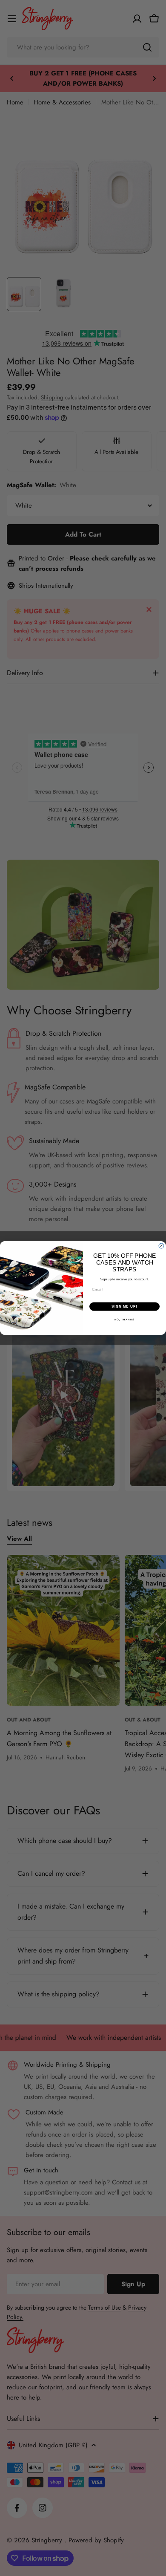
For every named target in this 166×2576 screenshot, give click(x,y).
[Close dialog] (161, 1246)
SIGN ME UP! (124, 1307)
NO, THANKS (125, 1319)
